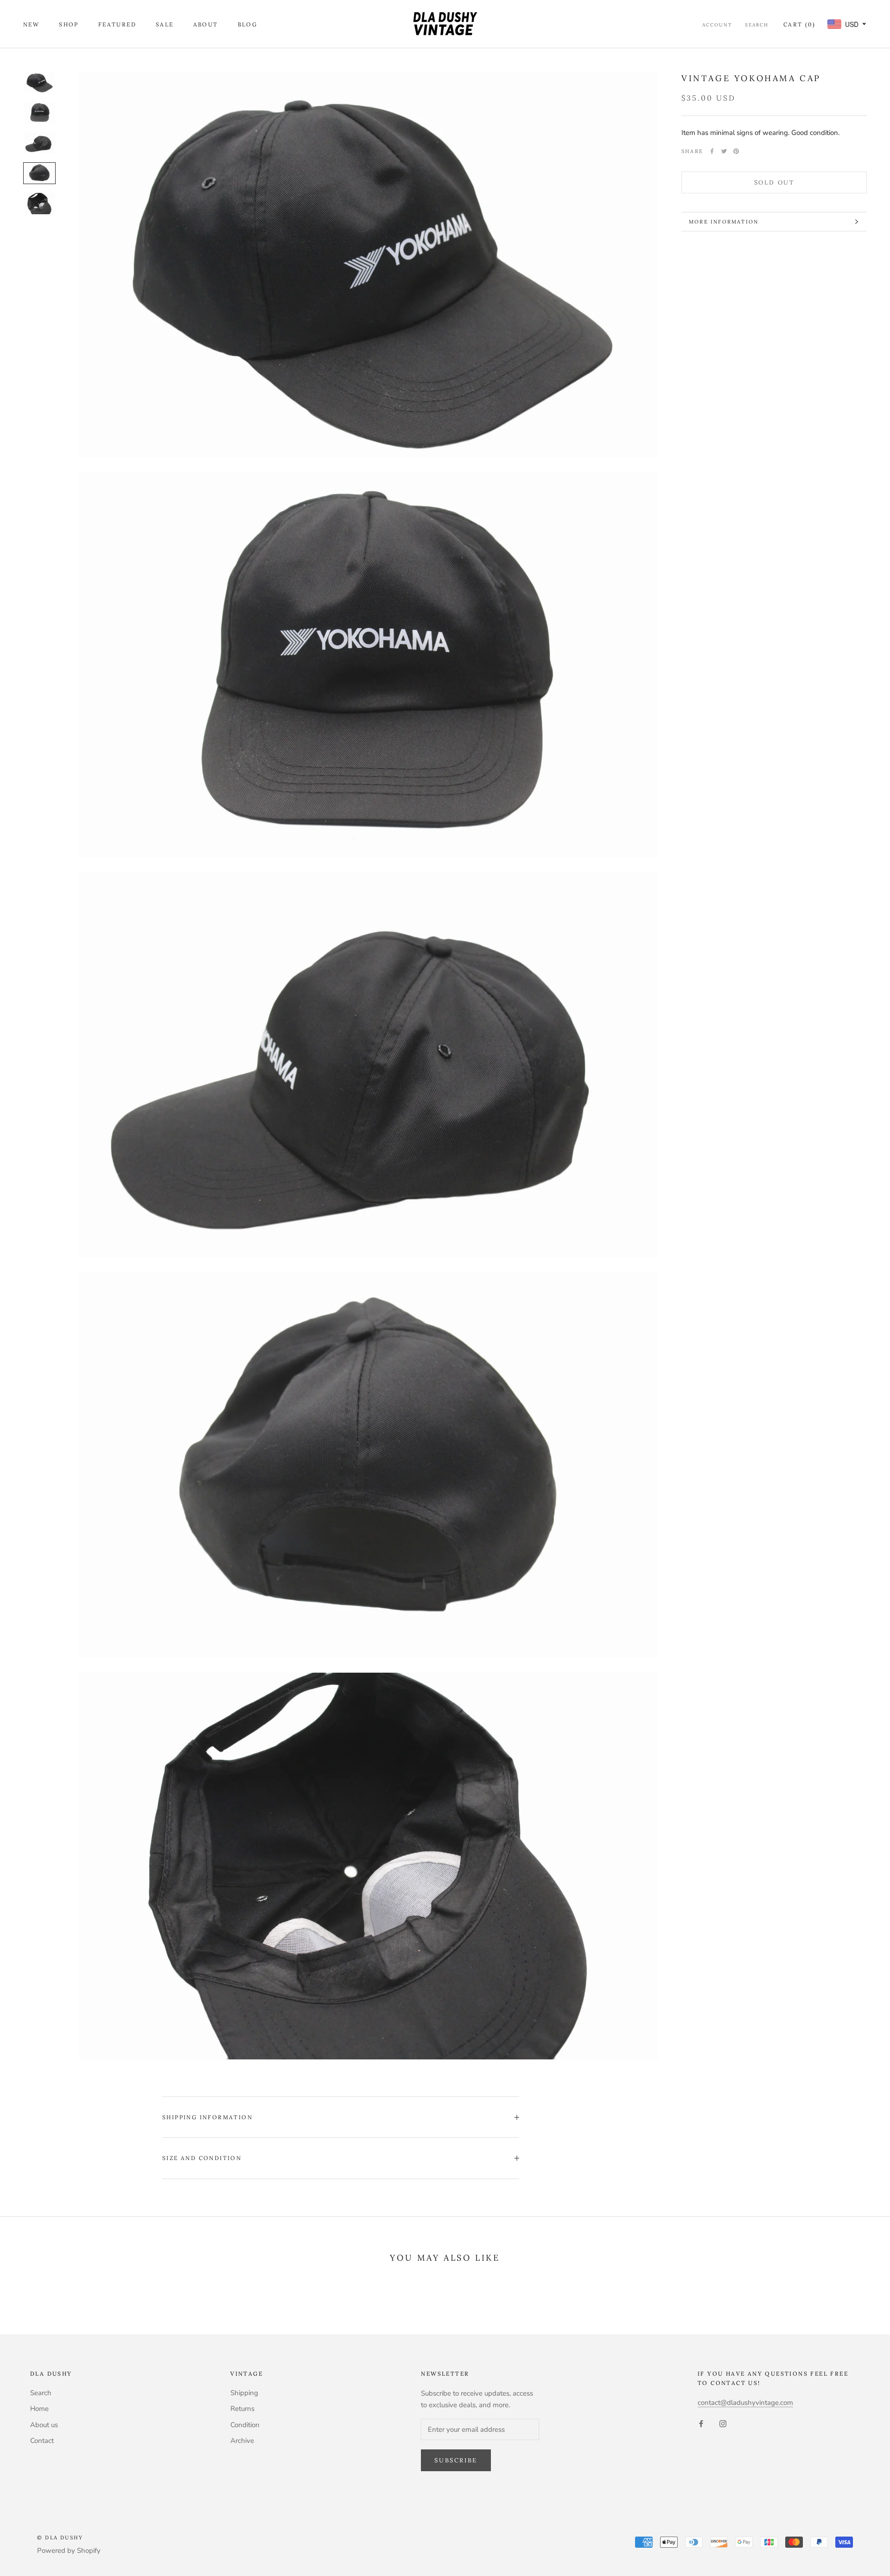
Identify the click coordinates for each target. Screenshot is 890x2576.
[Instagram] (723, 2423)
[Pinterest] (736, 151)
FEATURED (117, 24)
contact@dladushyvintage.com (745, 2403)
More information (724, 222)
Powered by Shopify (69, 2550)
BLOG (248, 24)
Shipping (244, 2393)
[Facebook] (712, 151)
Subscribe (456, 2460)
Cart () (799, 24)
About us (44, 2425)
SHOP (69, 24)
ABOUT (206, 24)
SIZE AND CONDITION (202, 2158)
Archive (242, 2441)
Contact (42, 2441)
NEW (31, 24)
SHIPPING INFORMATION (207, 2117)
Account (717, 25)
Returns (242, 2409)
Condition (245, 2425)
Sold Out (774, 182)
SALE (165, 24)
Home (39, 2409)
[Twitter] (724, 151)
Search (757, 25)
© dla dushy (60, 2538)
